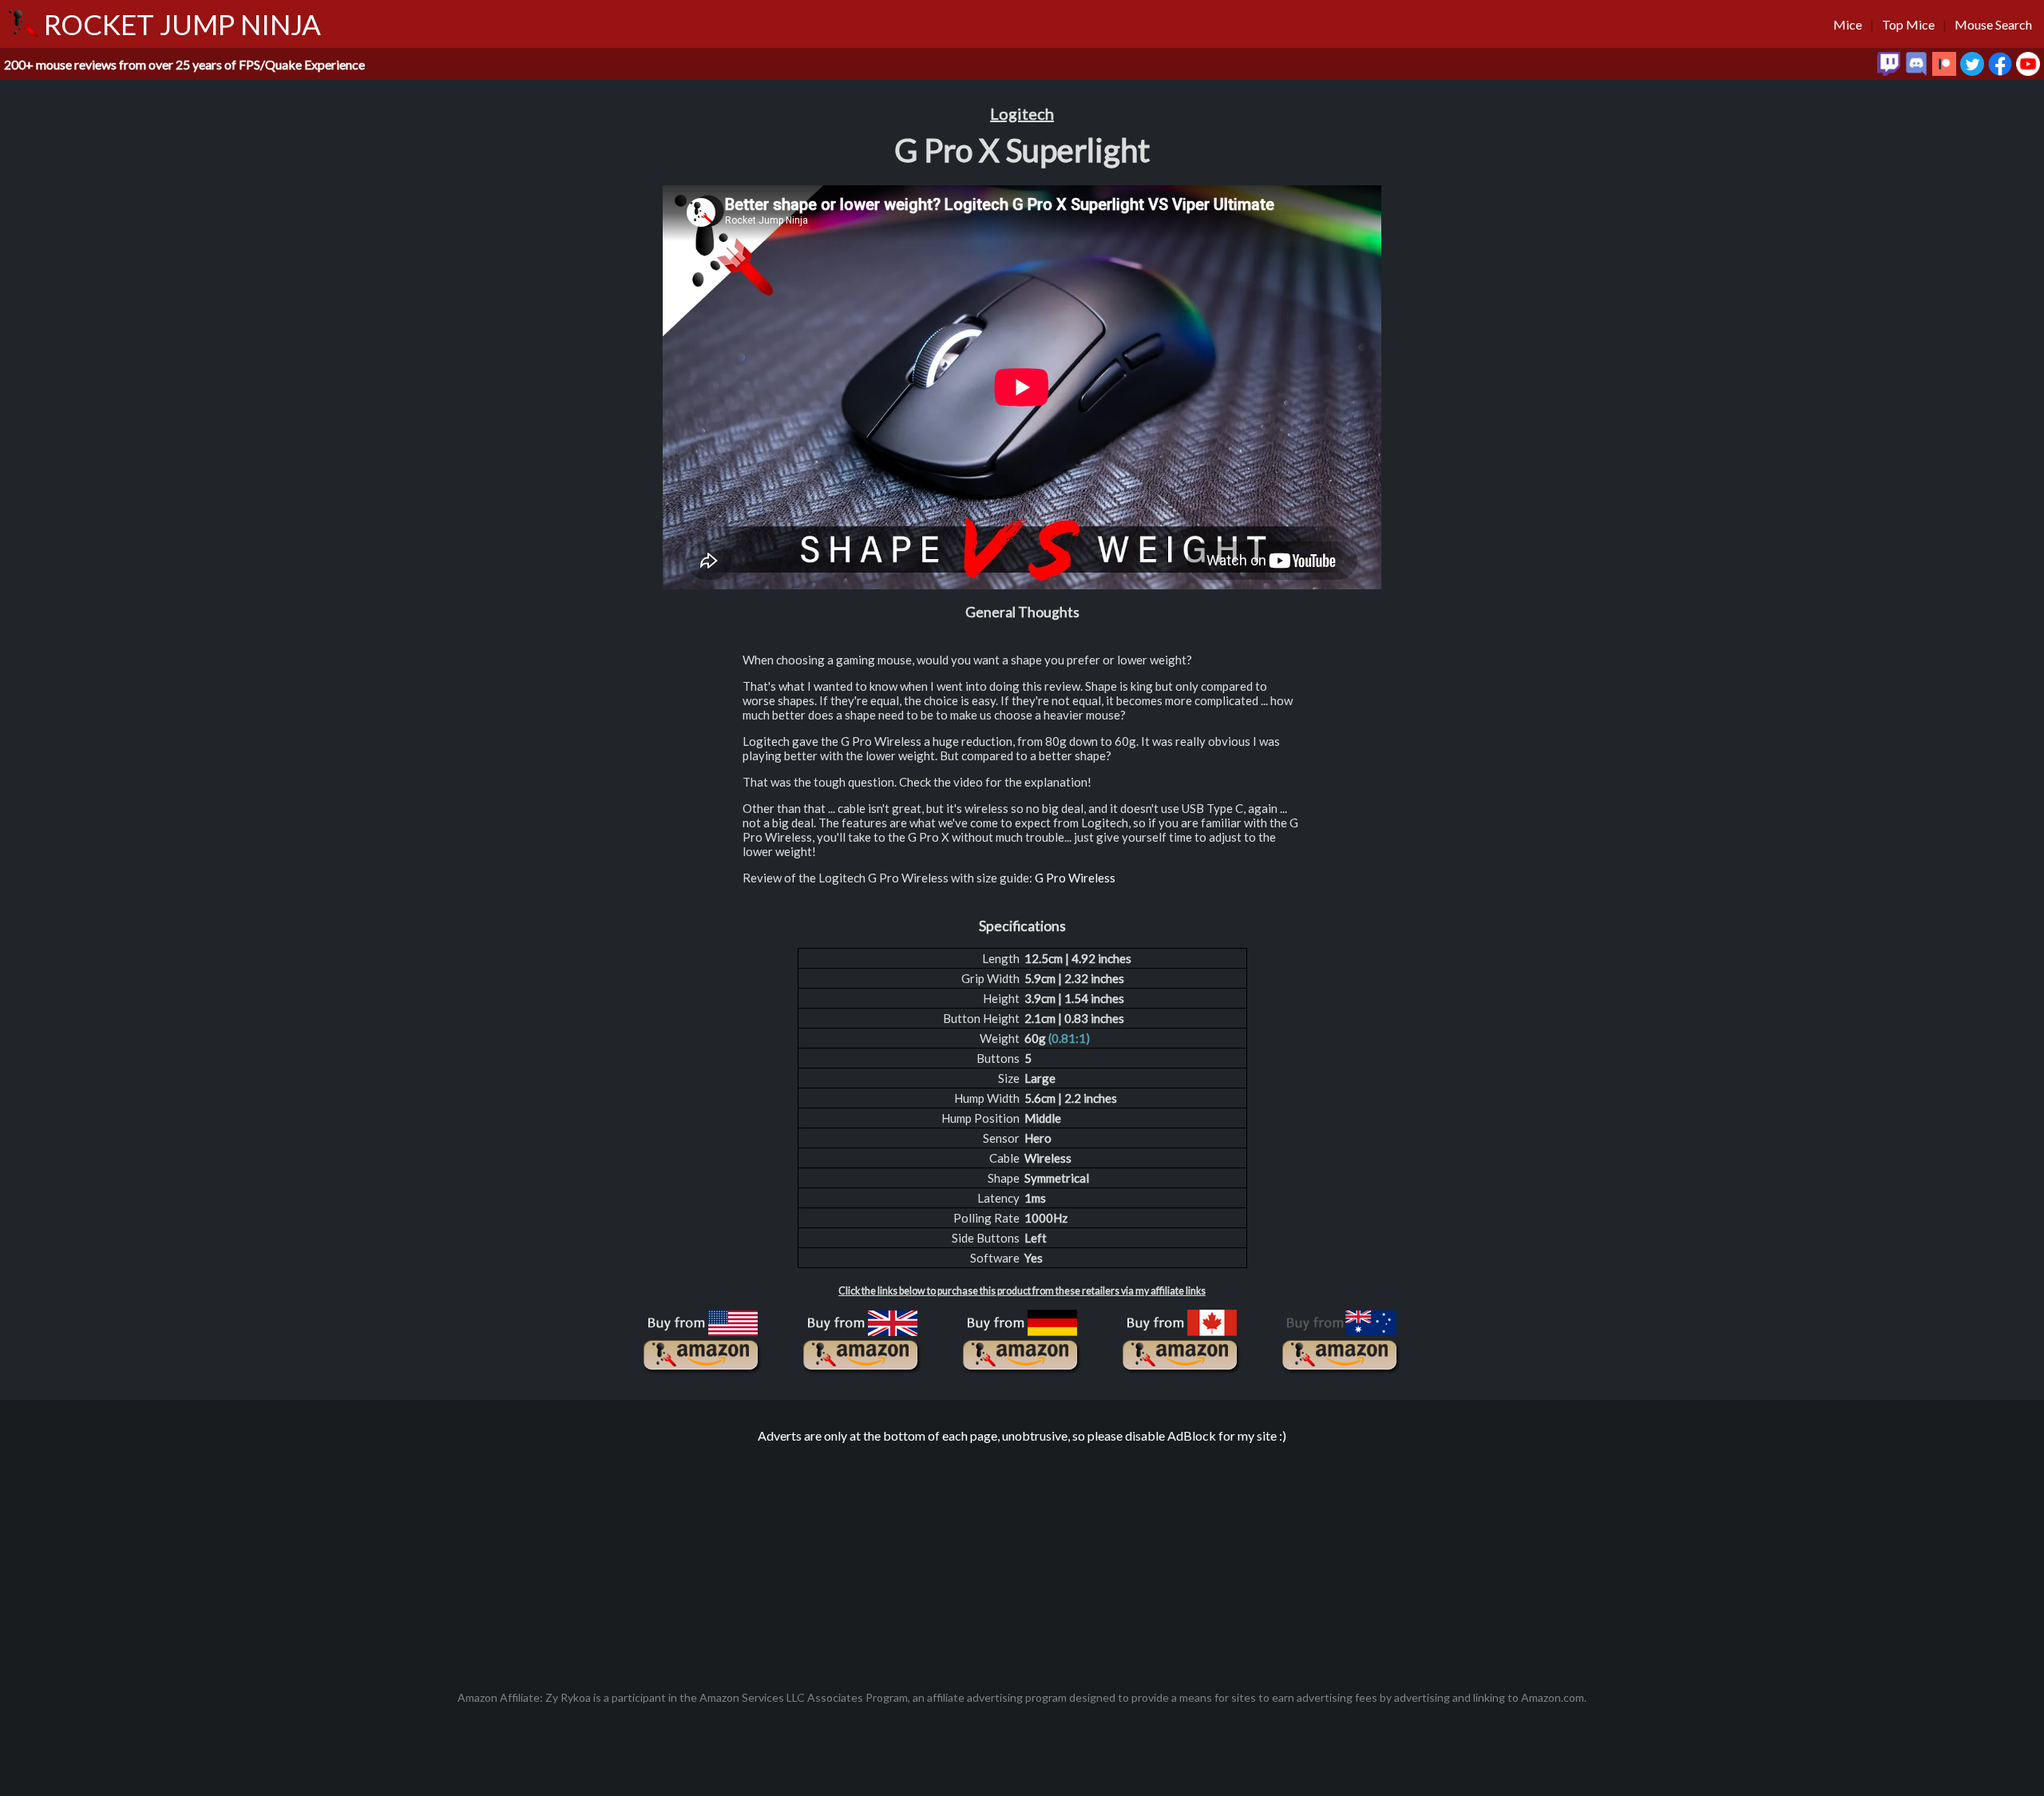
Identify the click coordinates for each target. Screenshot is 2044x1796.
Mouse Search (1993, 24)
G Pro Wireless (1075, 878)
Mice (1848, 24)
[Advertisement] (1022, 1559)
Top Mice (1908, 24)
